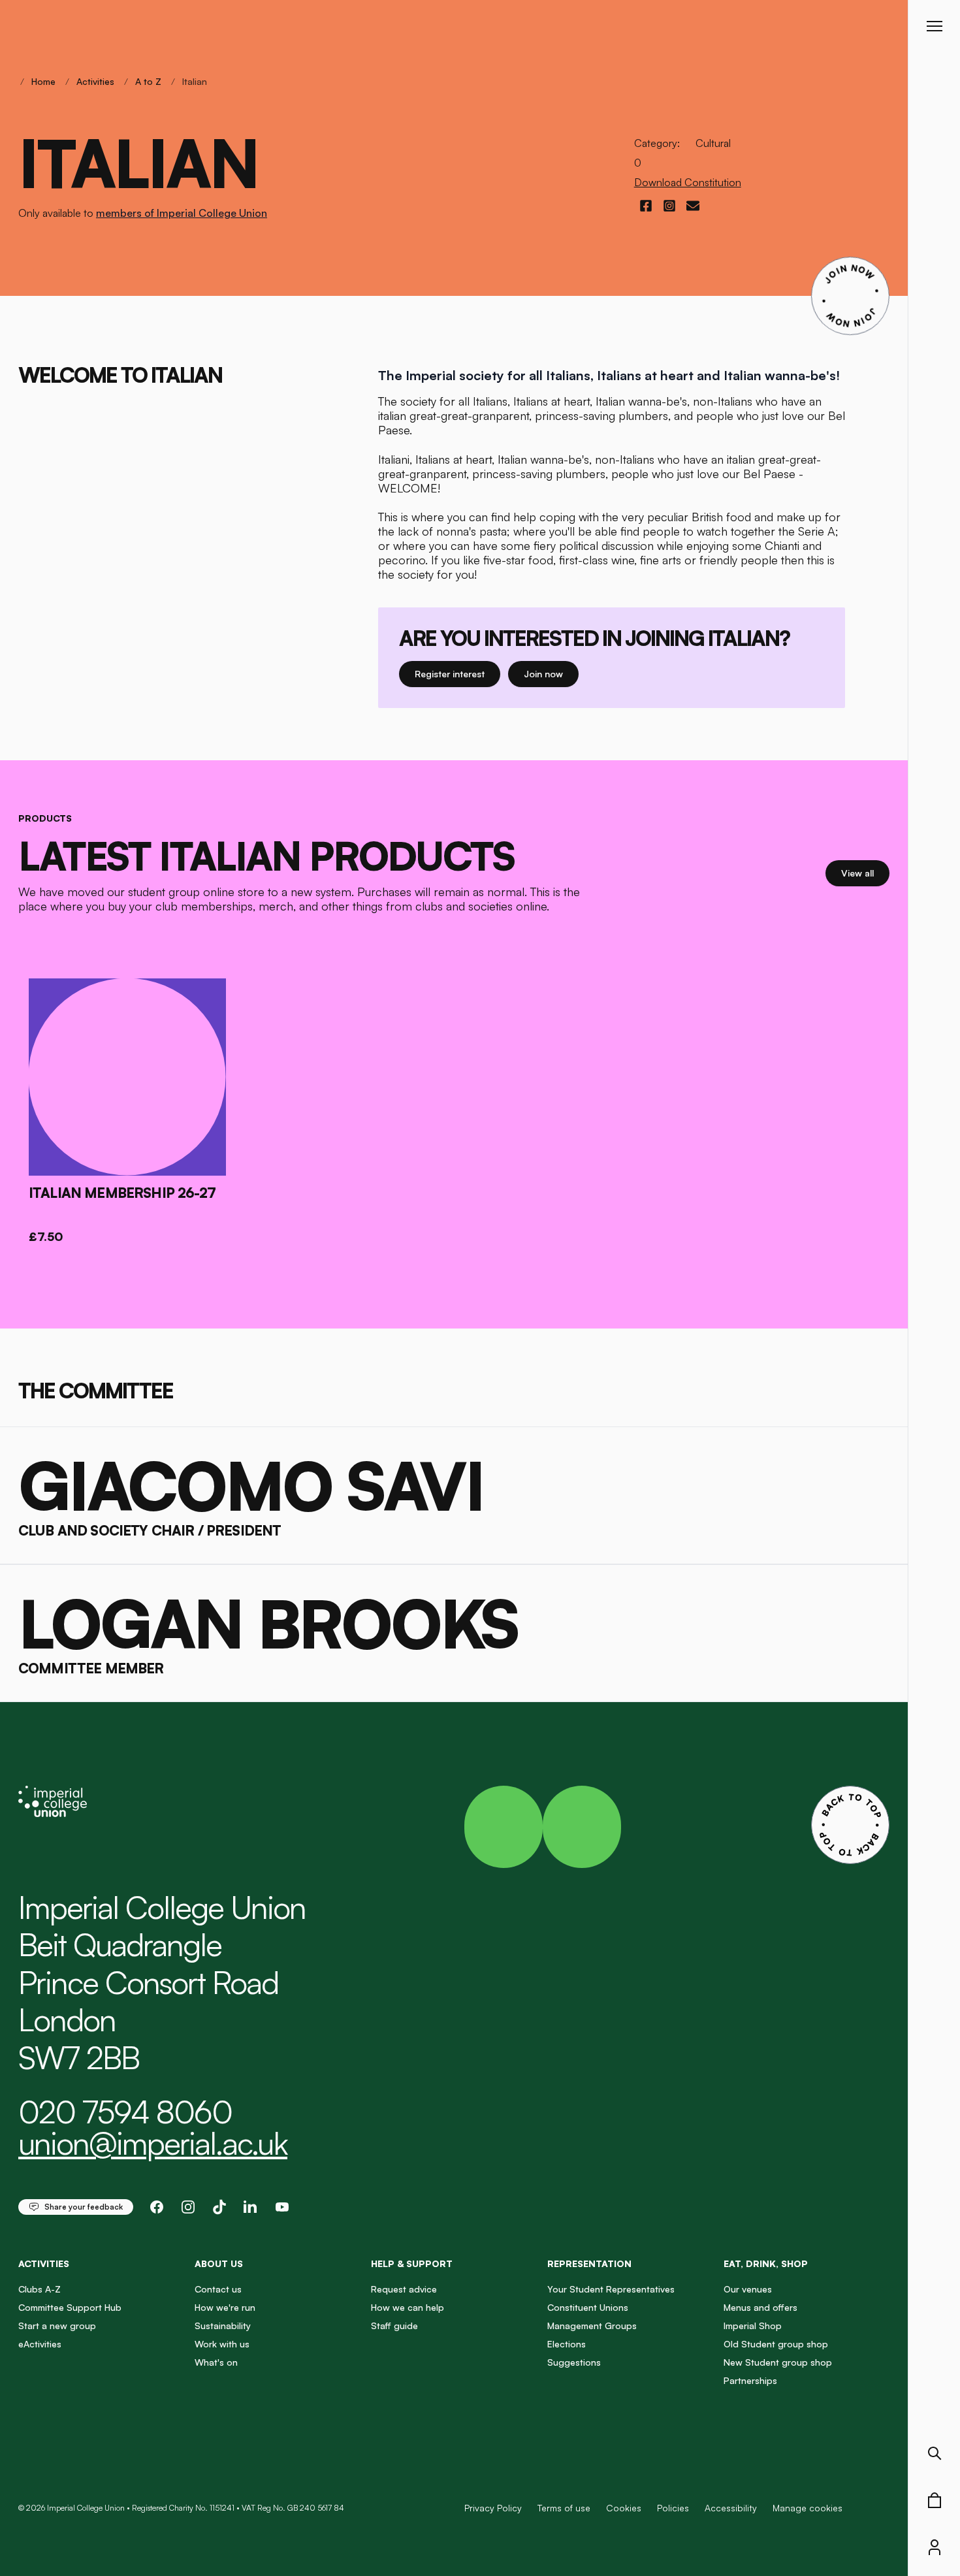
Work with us (222, 2344)
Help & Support (412, 2263)
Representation (589, 2263)
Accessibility (731, 2508)
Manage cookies (808, 2508)
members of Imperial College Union (182, 213)
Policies (673, 2508)
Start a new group (57, 2326)
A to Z (148, 81)
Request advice (404, 2289)
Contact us (218, 2289)
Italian (195, 81)
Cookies (624, 2508)
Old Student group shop (776, 2344)
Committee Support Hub (70, 2307)
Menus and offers (760, 2307)
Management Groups (592, 2326)
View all (865, 873)
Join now (547, 673)
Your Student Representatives (611, 2289)
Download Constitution (688, 182)
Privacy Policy (493, 2508)
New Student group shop (778, 2362)
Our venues (748, 2289)
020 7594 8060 (125, 2112)
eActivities (40, 2344)
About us (219, 2263)
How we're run (225, 2307)
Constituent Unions (588, 2307)
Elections (567, 2344)
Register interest (457, 673)
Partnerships (750, 2380)
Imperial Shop (753, 2326)
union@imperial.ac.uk (153, 2143)
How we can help (408, 2307)
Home (43, 81)
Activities (95, 81)
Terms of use (564, 2508)
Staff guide (394, 2326)
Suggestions (574, 2362)
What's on (216, 2362)
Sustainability (223, 2326)
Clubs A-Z (40, 2289)
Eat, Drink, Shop (766, 2263)
